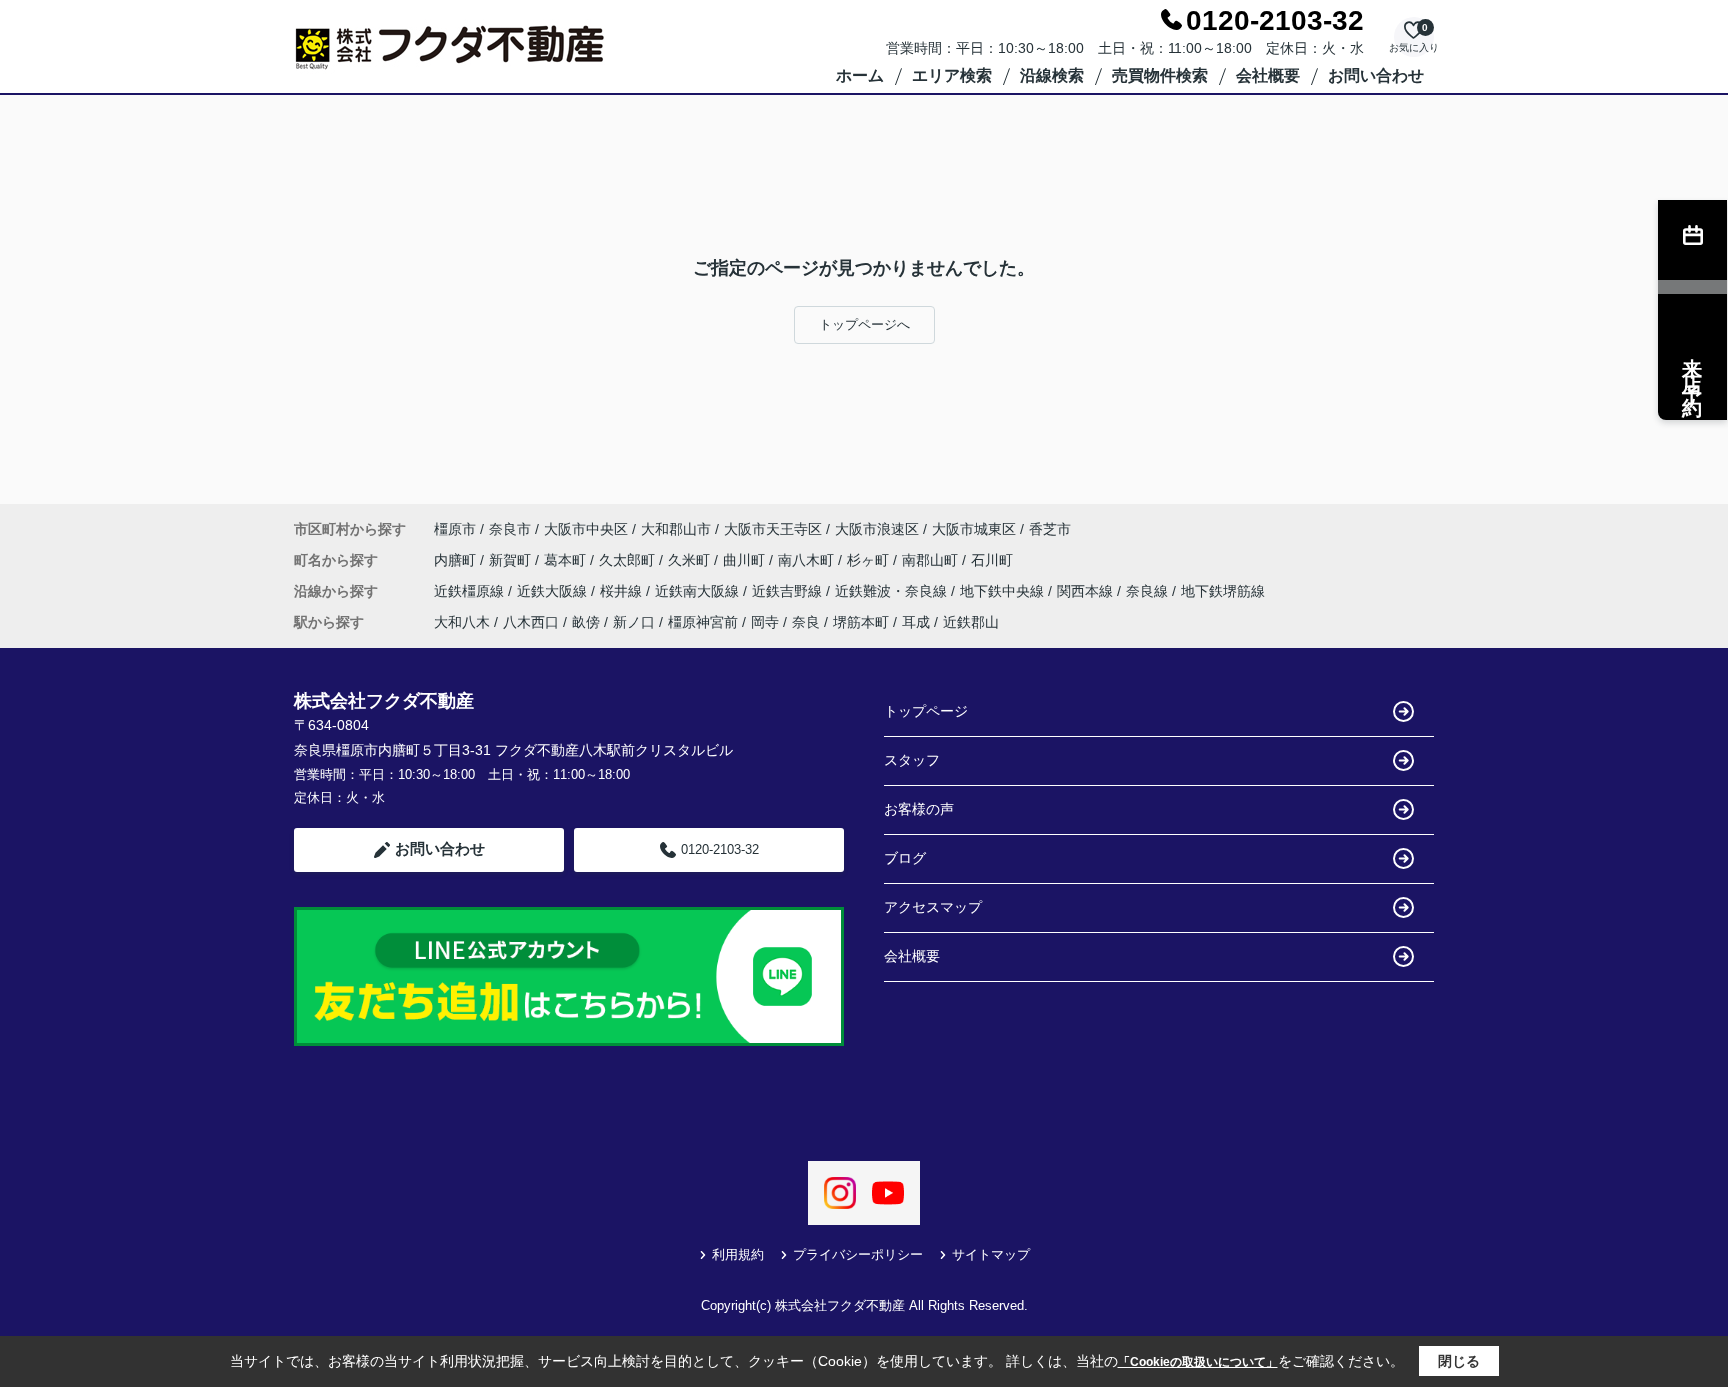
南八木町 (808, 560)
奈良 (806, 622)
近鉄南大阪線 (699, 591)
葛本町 (567, 560)
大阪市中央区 (586, 529)
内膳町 (457, 560)
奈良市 (510, 529)
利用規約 (738, 1254)
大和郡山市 (676, 529)
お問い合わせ (1376, 75)
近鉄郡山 (971, 622)
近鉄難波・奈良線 (893, 591)
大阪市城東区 (974, 529)
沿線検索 (1052, 75)
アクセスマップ (933, 907)
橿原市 (455, 529)
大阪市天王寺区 (773, 529)
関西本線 (1087, 591)
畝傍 (586, 622)
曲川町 (746, 560)
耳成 (916, 622)
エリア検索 (952, 75)
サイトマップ (991, 1254)
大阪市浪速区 (877, 529)
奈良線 (1149, 591)
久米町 (691, 560)
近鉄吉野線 (789, 591)
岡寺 (765, 622)
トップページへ (864, 324)
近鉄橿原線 (471, 591)
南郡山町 (932, 560)
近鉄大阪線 (554, 591)
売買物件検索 (1160, 75)
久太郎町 (629, 560)
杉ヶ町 (870, 560)
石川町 (992, 560)
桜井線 (623, 591)
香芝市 (1050, 529)
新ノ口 (634, 622)
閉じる (1459, 1361)
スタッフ (912, 760)
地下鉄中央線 (1004, 591)
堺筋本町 (861, 622)
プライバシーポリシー (858, 1254)
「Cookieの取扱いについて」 (1198, 1362)
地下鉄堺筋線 (1223, 591)
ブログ (905, 858)
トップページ (926, 711)
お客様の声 (919, 809)
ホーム (860, 75)
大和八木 (462, 622)
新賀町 (512, 560)
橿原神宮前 (703, 622)
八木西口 (531, 622)
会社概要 (1268, 75)
